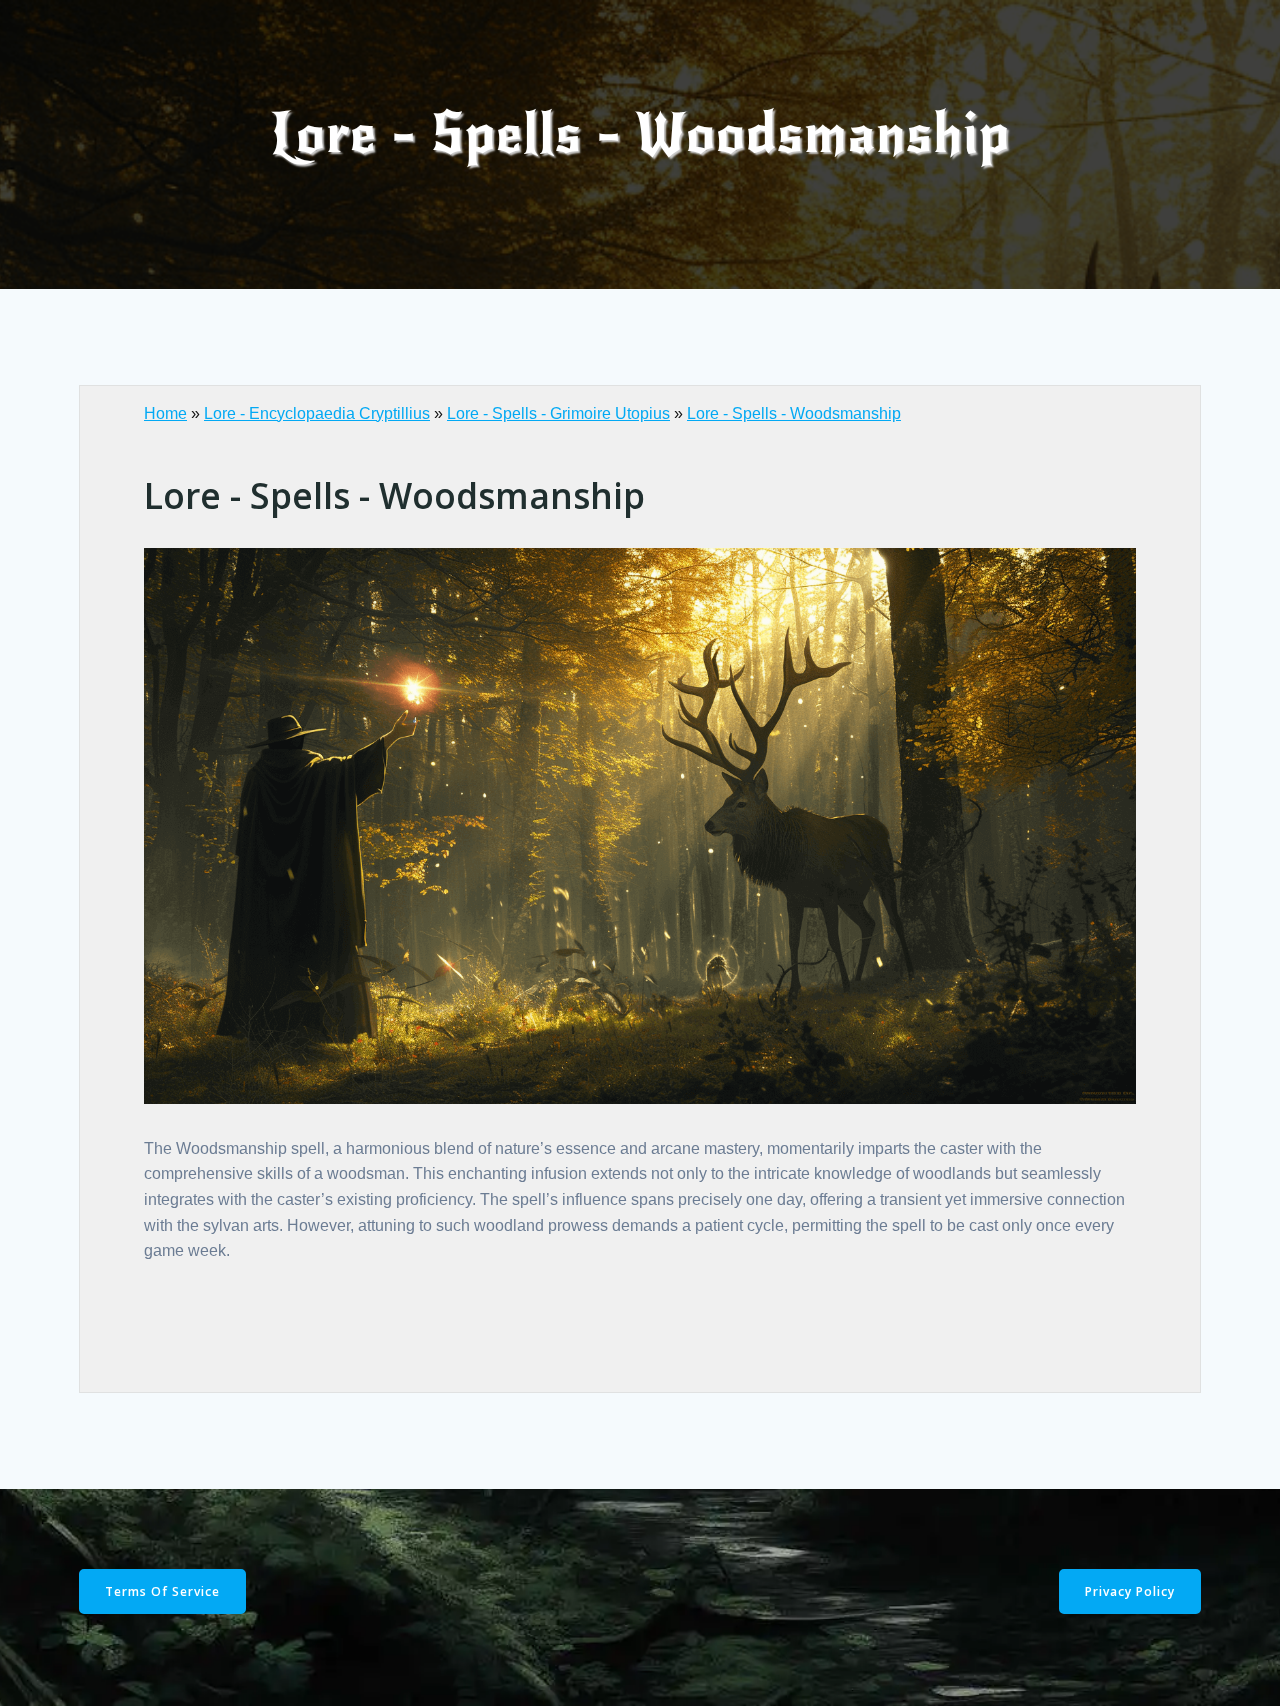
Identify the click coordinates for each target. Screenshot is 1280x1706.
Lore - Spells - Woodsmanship (794, 413)
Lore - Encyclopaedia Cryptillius (317, 413)
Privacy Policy (1130, 1591)
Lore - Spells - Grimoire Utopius (558, 413)
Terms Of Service (162, 1591)
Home (165, 413)
